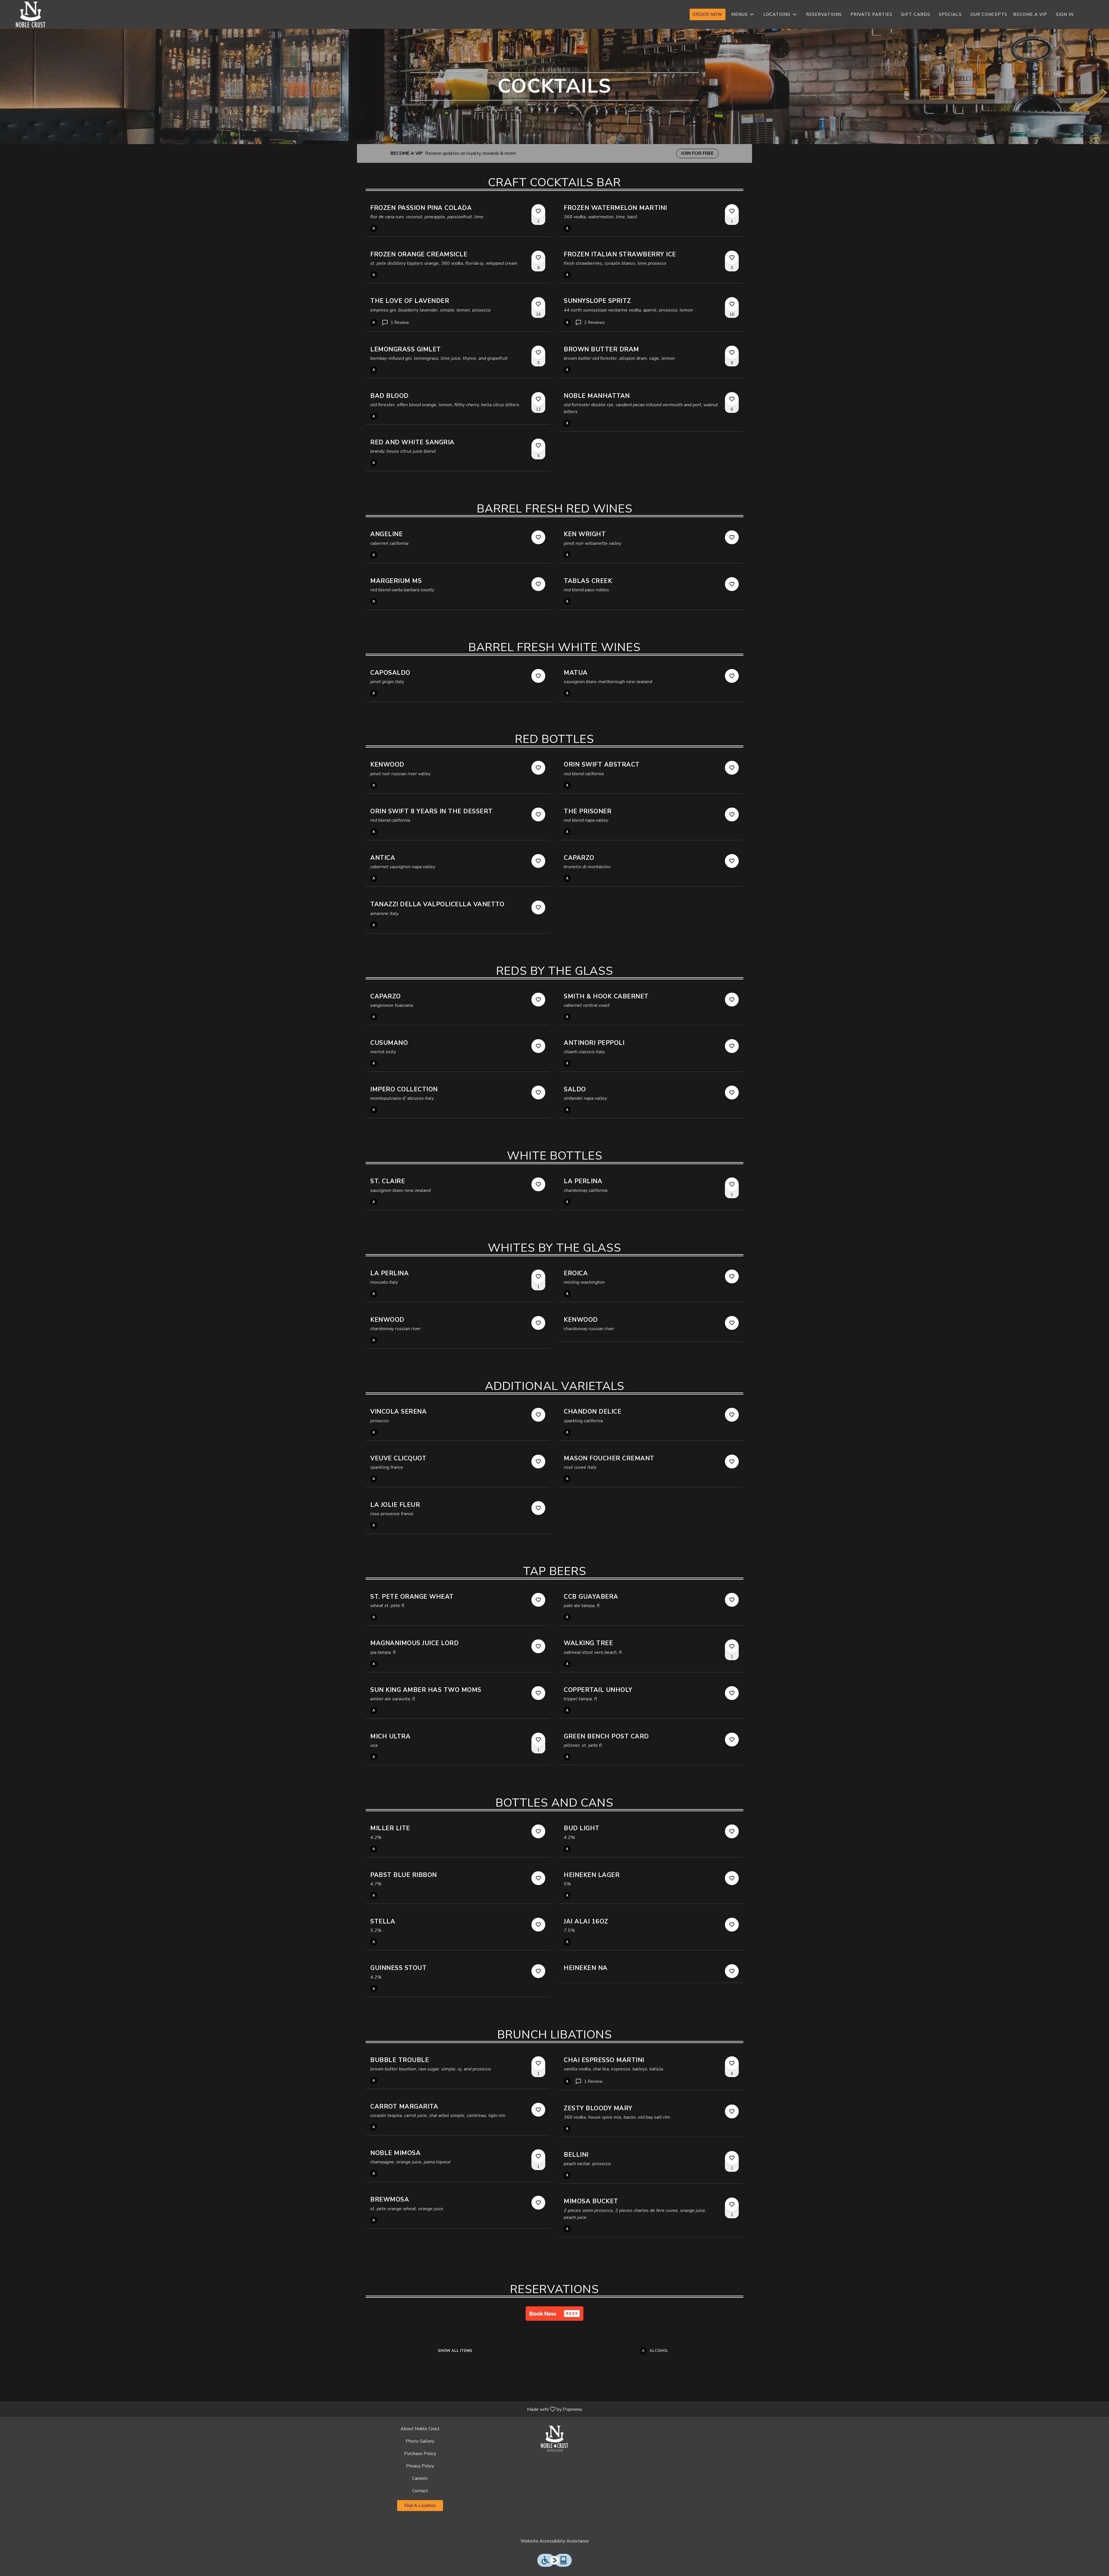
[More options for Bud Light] (732, 1831)
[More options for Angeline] (538, 537)
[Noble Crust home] (31, 14)
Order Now (708, 14)
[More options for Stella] (538, 1925)
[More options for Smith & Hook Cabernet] (732, 1000)
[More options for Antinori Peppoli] (732, 1046)
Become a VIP (1030, 14)
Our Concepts (989, 14)
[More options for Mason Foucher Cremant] (732, 1462)
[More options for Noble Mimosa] (538, 2156)
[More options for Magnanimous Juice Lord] (538, 1646)
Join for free (697, 153)
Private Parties (871, 14)
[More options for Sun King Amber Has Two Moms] (538, 1693)
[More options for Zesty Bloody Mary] (732, 2111)
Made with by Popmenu (293, 2409)
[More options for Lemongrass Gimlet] (538, 353)
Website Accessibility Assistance (555, 2541)
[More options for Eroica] (732, 1276)
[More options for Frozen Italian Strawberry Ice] (732, 258)
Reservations (824, 14)
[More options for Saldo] (732, 1093)
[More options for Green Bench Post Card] (732, 1740)
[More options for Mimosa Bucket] (732, 2204)
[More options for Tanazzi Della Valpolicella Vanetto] (538, 907)
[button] (743, 14)
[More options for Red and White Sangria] (538, 446)
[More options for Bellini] (732, 2158)
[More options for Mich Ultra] (538, 1740)
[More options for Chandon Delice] (732, 1415)
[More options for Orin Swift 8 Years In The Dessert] (538, 814)
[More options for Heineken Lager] (732, 1878)
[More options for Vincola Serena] (538, 1415)
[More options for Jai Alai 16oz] (732, 1925)
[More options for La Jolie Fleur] (538, 1508)
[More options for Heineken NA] (732, 1971)
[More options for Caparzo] (732, 861)
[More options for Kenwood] (538, 768)
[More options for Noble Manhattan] (732, 399)
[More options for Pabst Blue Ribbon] (538, 1878)
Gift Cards (916, 14)
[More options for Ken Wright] (732, 537)
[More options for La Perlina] (732, 1184)
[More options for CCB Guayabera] (732, 1600)
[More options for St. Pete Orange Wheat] (538, 1600)
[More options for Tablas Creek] (732, 584)
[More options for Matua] (732, 676)
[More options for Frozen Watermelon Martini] (732, 211)
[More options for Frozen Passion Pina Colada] (538, 211)
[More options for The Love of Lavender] (538, 304)
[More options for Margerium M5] (538, 584)
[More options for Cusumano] (538, 1046)
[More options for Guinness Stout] (538, 1971)
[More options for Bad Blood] (538, 399)
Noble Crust (554, 2439)
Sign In (1065, 14)
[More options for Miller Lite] (538, 1831)
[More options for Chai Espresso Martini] (732, 2063)
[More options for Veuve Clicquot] (538, 1462)
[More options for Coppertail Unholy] (732, 1693)
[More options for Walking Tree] (732, 1646)
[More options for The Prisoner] (732, 814)
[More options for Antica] (538, 861)
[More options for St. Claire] (538, 1184)
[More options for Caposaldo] (538, 676)
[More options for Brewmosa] (538, 2203)
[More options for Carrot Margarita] (538, 2110)
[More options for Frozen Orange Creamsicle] (538, 258)
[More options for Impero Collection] (538, 1093)
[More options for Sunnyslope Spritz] (732, 304)
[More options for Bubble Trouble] (538, 2063)
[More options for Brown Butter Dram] (732, 353)
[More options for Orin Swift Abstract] (732, 768)
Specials (950, 14)
